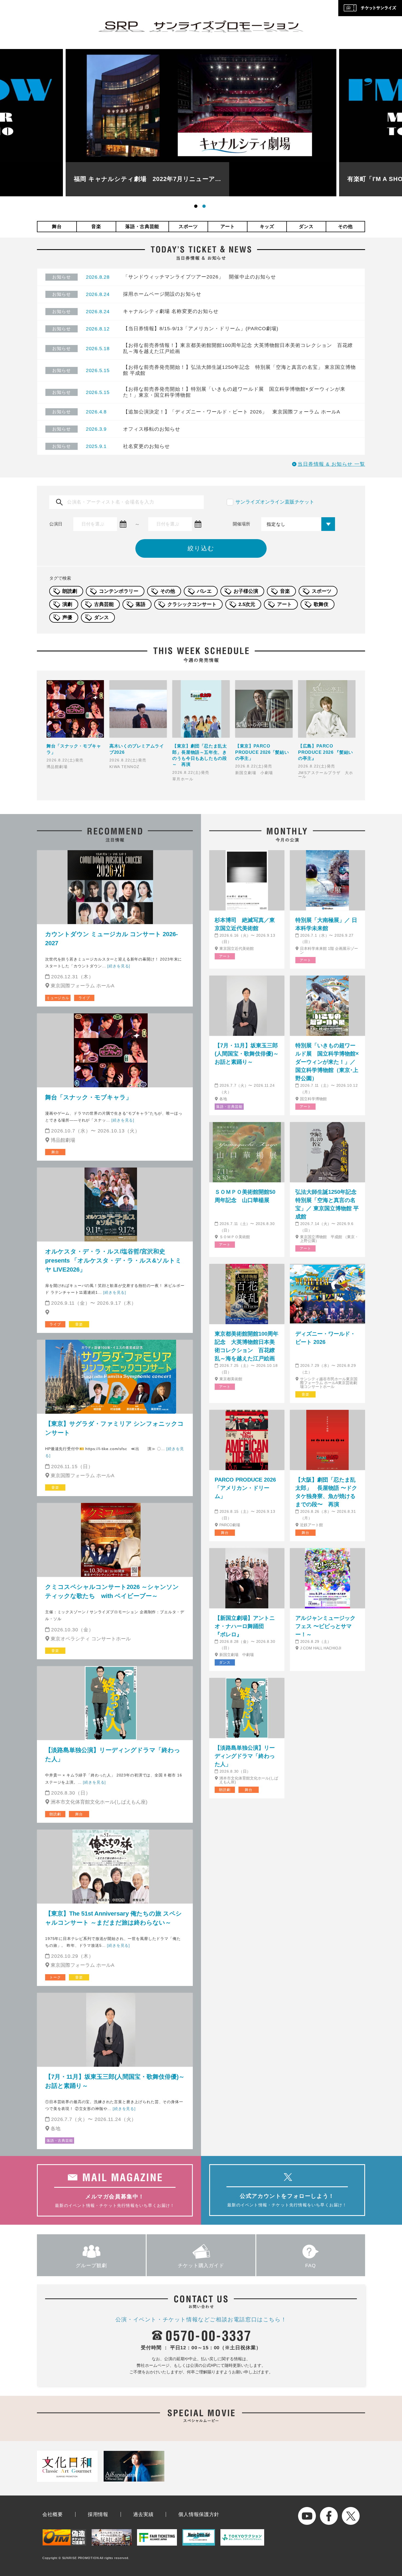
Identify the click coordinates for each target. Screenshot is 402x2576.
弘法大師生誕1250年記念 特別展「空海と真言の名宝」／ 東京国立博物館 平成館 (327, 1204)
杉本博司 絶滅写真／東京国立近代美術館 (245, 924)
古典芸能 (104, 604)
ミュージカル (58, 998)
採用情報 (98, 2514)
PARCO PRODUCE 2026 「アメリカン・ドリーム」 (245, 1488)
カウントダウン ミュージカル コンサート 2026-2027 (111, 939)
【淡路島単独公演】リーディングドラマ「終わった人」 (113, 1755)
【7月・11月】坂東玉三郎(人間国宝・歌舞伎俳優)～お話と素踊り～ (115, 2081)
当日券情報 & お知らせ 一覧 (331, 464)
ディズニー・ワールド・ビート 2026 (325, 1338)
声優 (67, 617)
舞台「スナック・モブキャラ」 (88, 1097)
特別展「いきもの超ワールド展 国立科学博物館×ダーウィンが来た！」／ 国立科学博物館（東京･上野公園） (327, 1062)
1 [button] (197, 207)
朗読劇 (70, 591)
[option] (201, 123)
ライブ (84, 998)
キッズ (267, 227)
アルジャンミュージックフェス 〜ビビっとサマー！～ (325, 1626)
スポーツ (188, 227)
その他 (345, 227)
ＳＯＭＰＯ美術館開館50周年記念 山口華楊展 (245, 1196)
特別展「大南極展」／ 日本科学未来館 (326, 924)
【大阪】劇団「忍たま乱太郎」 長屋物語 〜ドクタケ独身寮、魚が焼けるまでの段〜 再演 (326, 1492)
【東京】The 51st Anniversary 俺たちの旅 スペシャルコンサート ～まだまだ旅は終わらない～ (113, 1918)
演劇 (67, 604)
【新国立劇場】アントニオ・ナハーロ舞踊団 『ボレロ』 (245, 1626)
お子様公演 (246, 591)
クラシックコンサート (192, 604)
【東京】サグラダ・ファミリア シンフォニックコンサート (114, 1428)
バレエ (204, 591)
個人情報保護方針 (199, 2514)
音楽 (96, 227)
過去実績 (143, 2514)
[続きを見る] (119, 966)
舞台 (57, 227)
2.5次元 (247, 604)
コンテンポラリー (119, 591)
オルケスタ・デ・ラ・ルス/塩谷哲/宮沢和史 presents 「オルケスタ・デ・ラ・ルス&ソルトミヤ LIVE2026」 (113, 1260)
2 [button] (205, 207)
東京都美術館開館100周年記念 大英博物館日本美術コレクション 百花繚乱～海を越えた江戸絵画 (247, 1346)
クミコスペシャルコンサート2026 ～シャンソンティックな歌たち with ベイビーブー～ (112, 1591)
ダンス (306, 227)
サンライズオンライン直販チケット (275, 502)
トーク (55, 1977)
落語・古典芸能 (142, 227)
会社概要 (53, 2514)
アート (228, 227)
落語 (141, 604)
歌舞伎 (321, 604)
